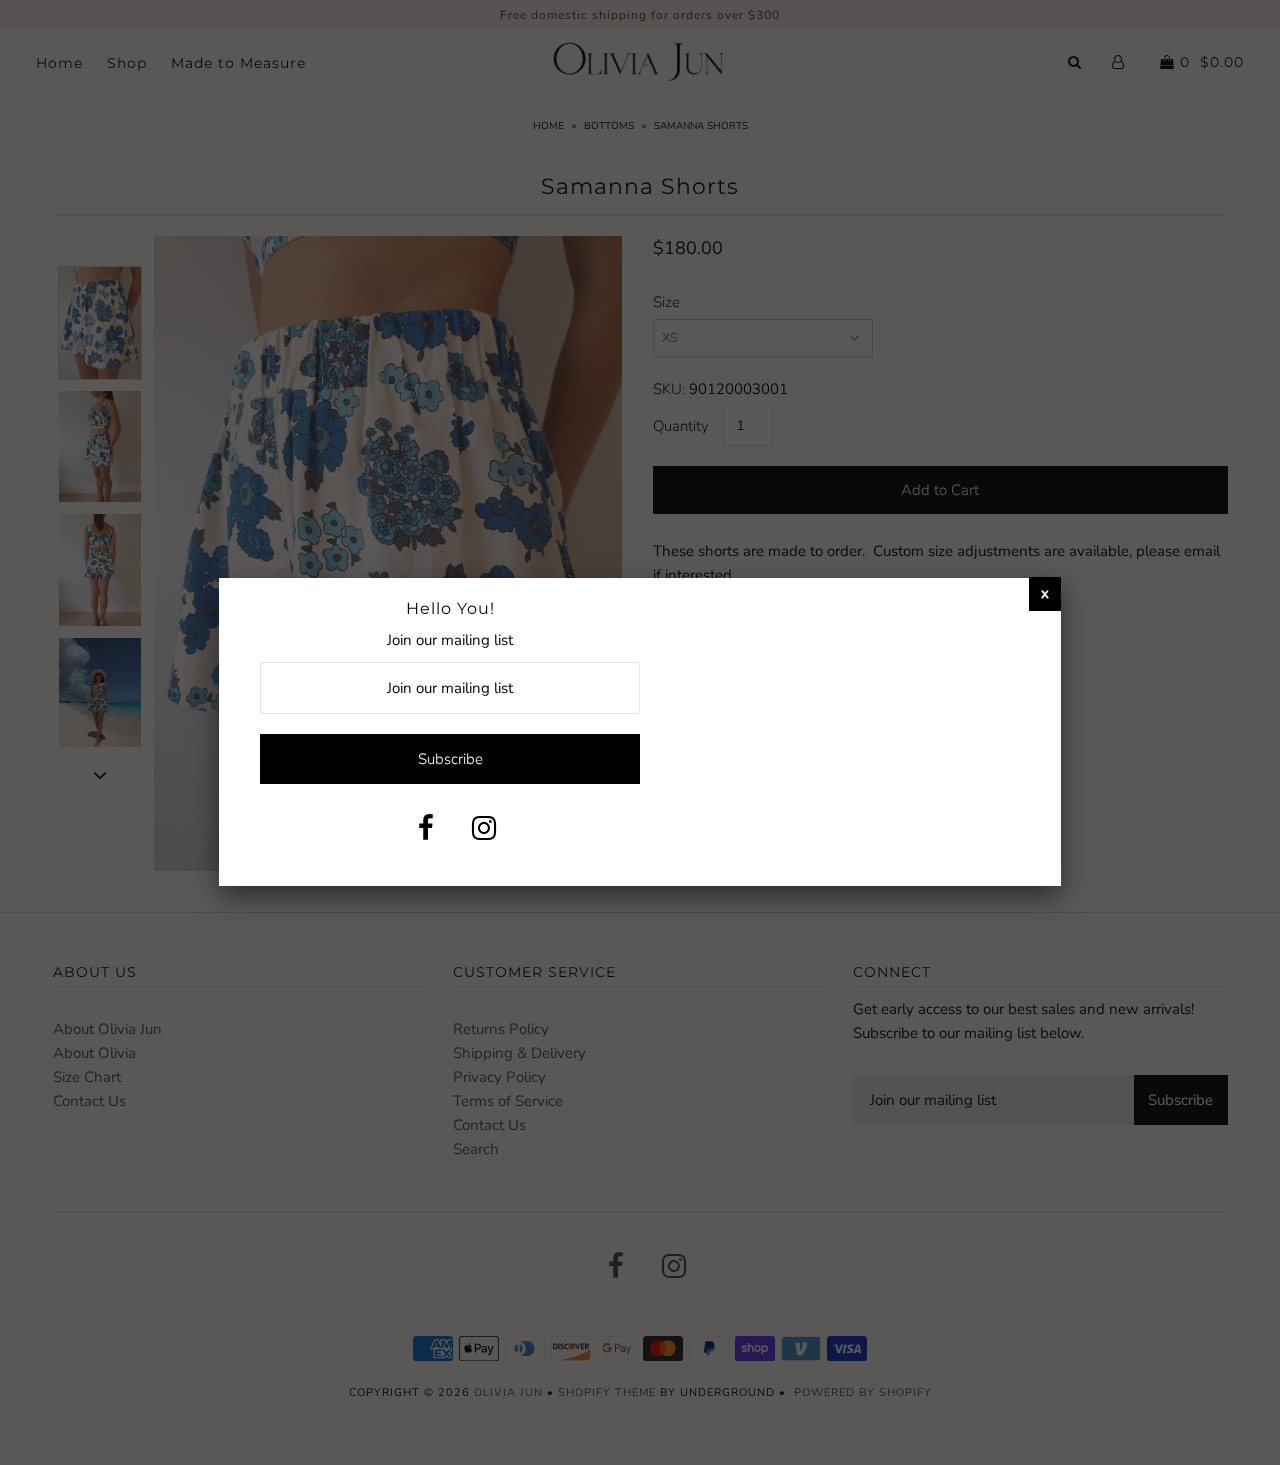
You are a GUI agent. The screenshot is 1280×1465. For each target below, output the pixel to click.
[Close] (1045, 593)
